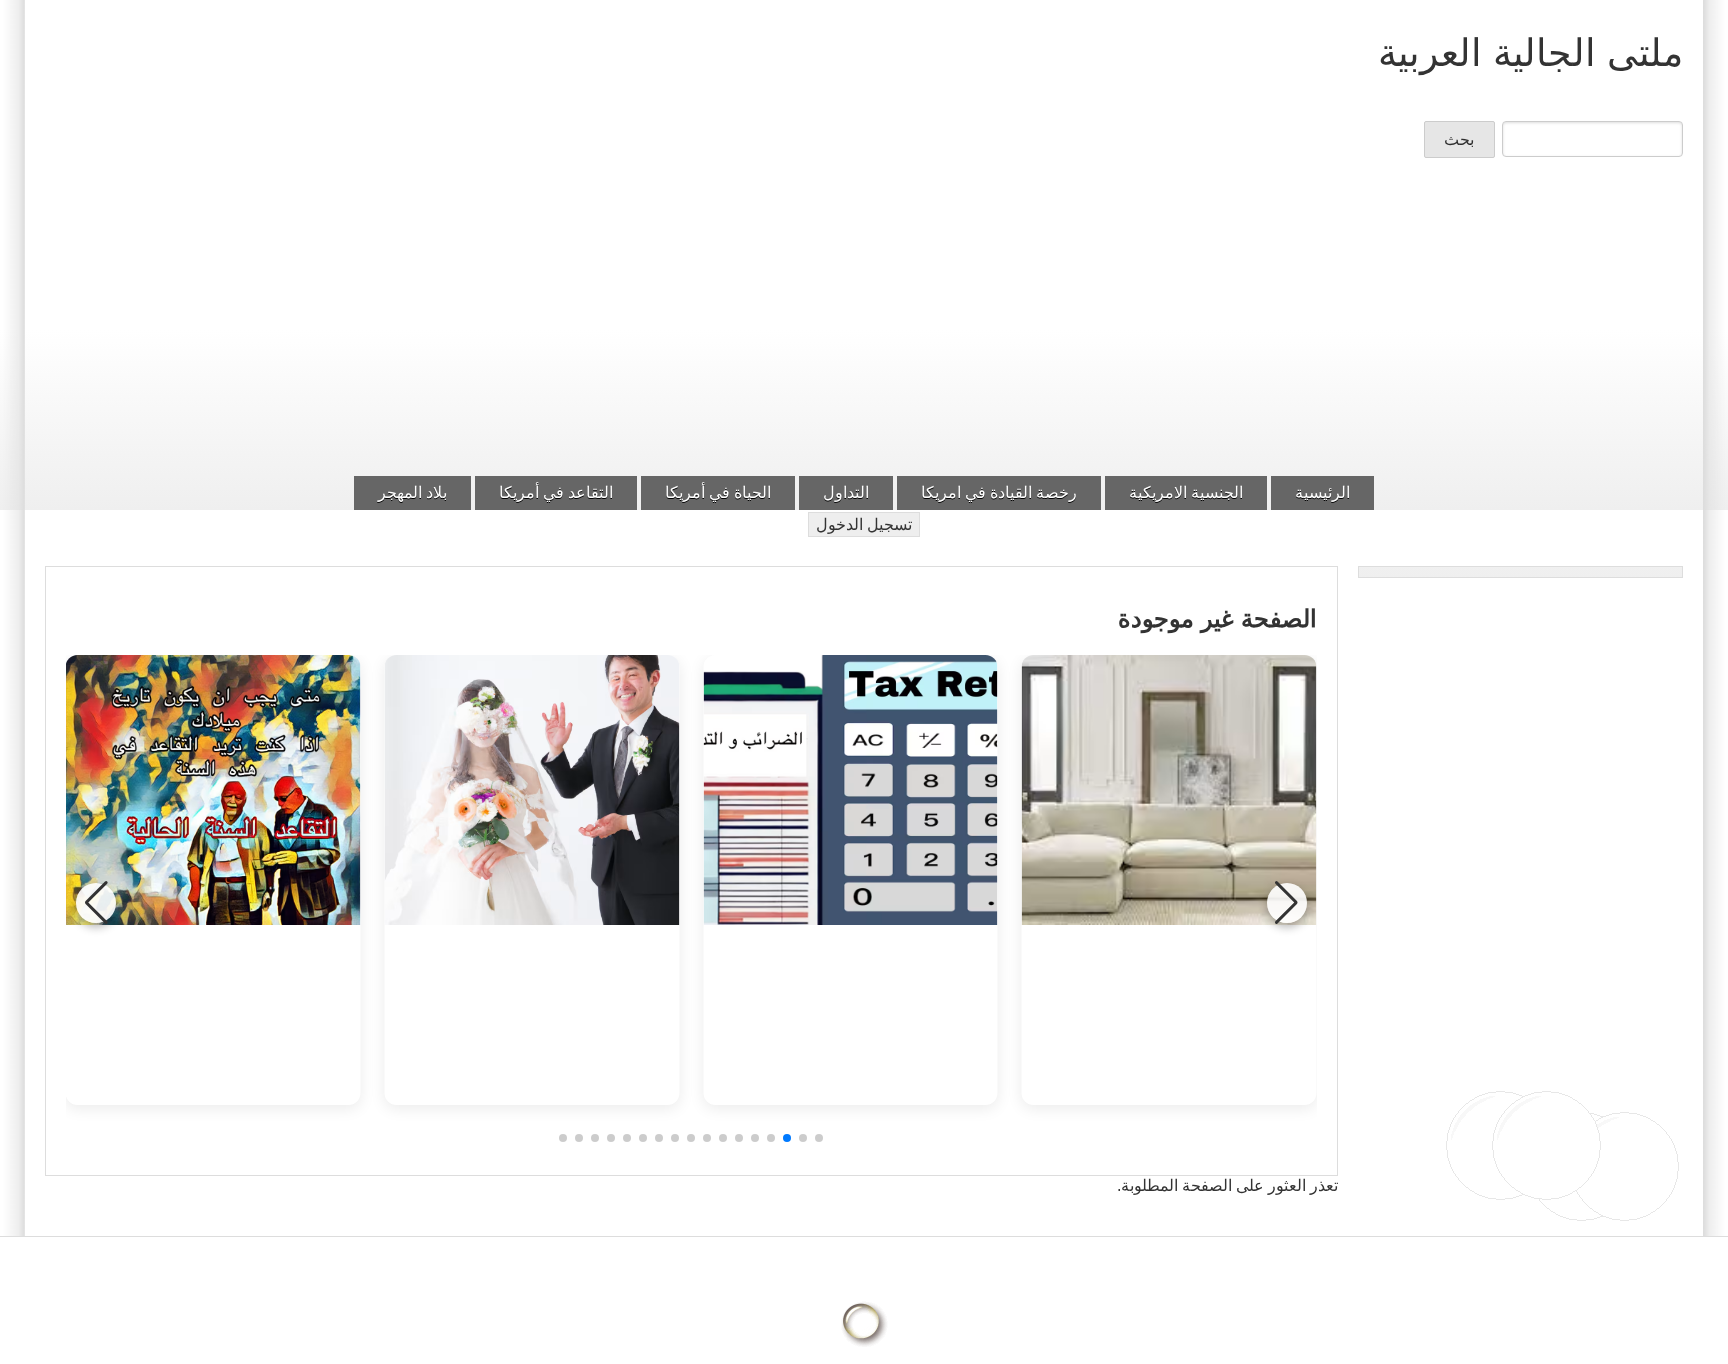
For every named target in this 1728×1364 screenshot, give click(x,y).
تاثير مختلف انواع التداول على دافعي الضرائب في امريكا (850, 1004)
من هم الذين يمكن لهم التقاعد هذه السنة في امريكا (212, 1004)
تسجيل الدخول (864, 524)
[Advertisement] (864, 323)
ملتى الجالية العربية (1530, 52)
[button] (819, 1138)
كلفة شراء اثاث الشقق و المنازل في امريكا (1169, 1004)
